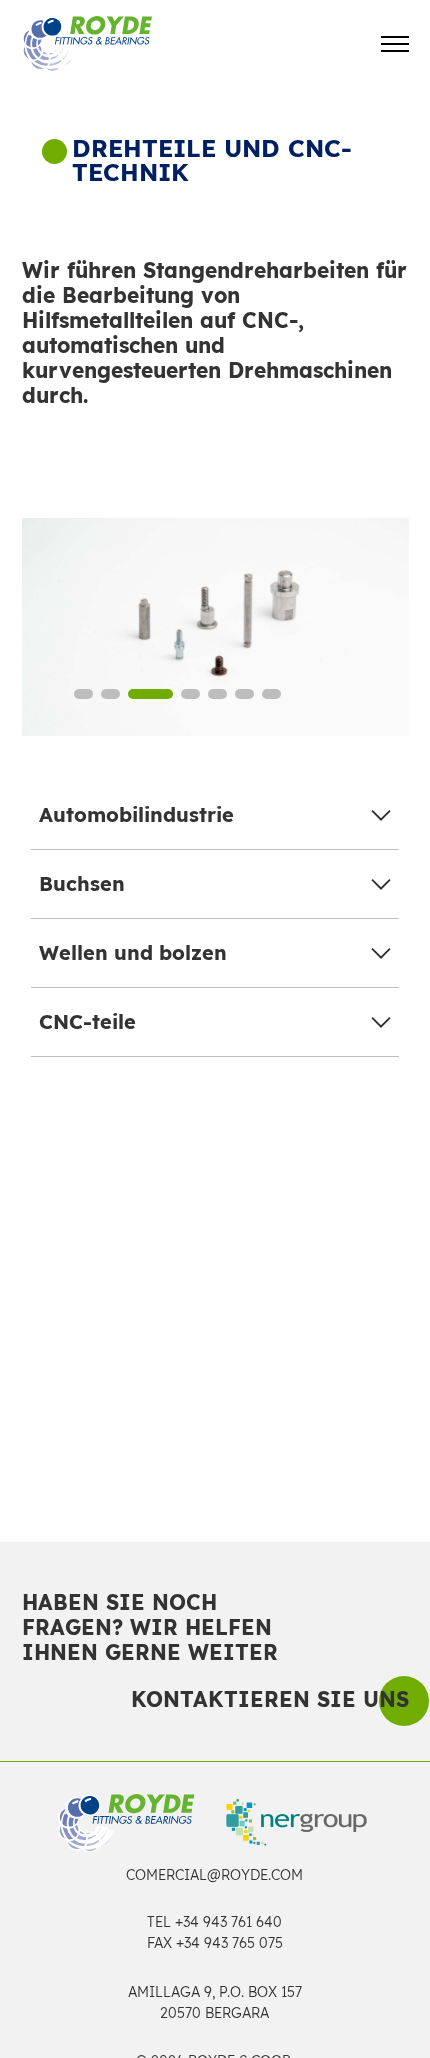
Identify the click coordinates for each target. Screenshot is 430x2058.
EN (225, 1158)
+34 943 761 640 (228, 1922)
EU (338, 1158)
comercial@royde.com (214, 1875)
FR (282, 1158)
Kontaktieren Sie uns (270, 1699)
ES (169, 1158)
